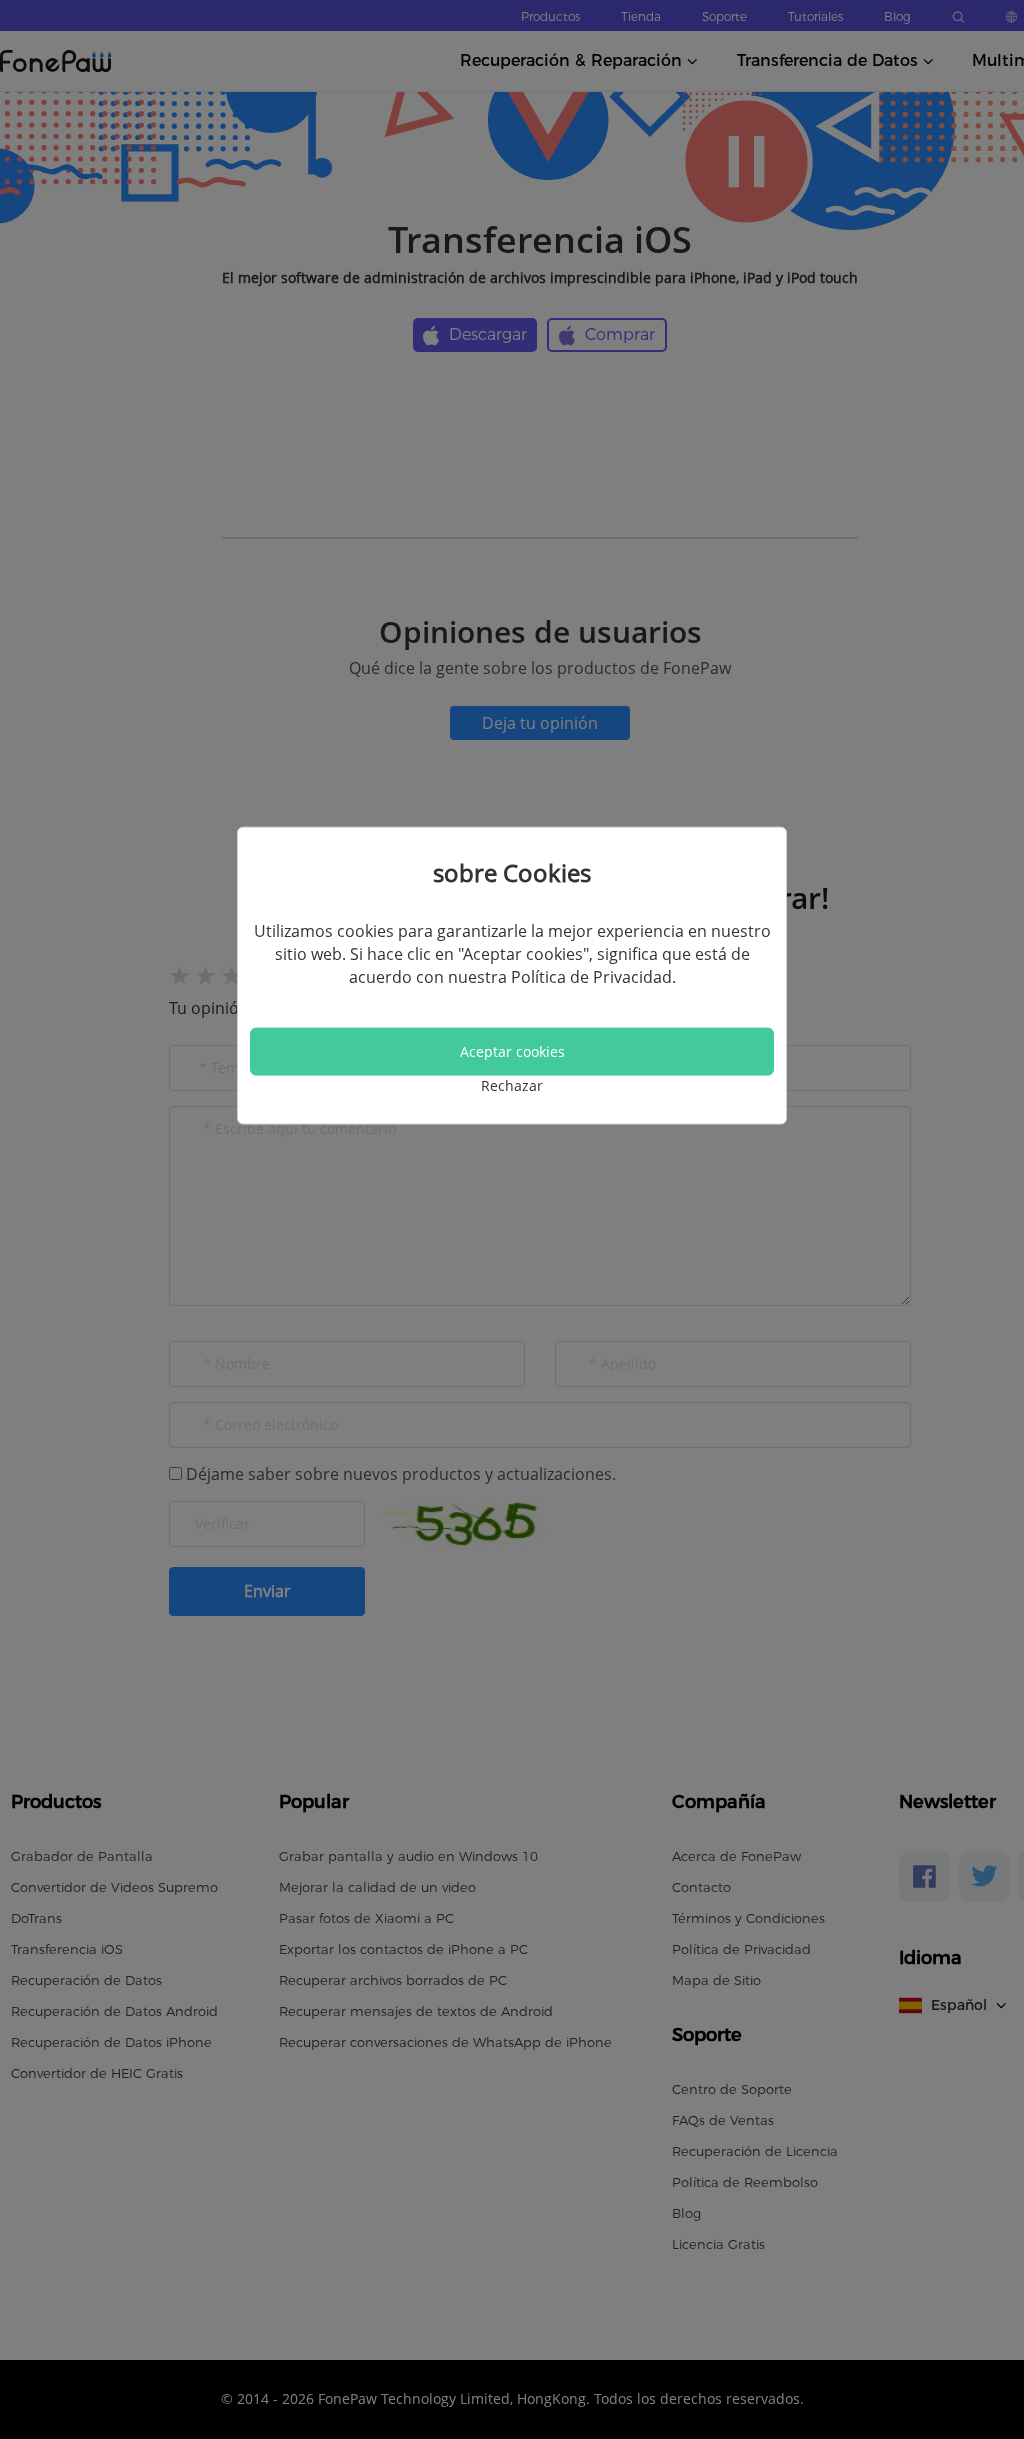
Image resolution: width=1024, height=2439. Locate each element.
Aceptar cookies (512, 1051)
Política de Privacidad (591, 976)
